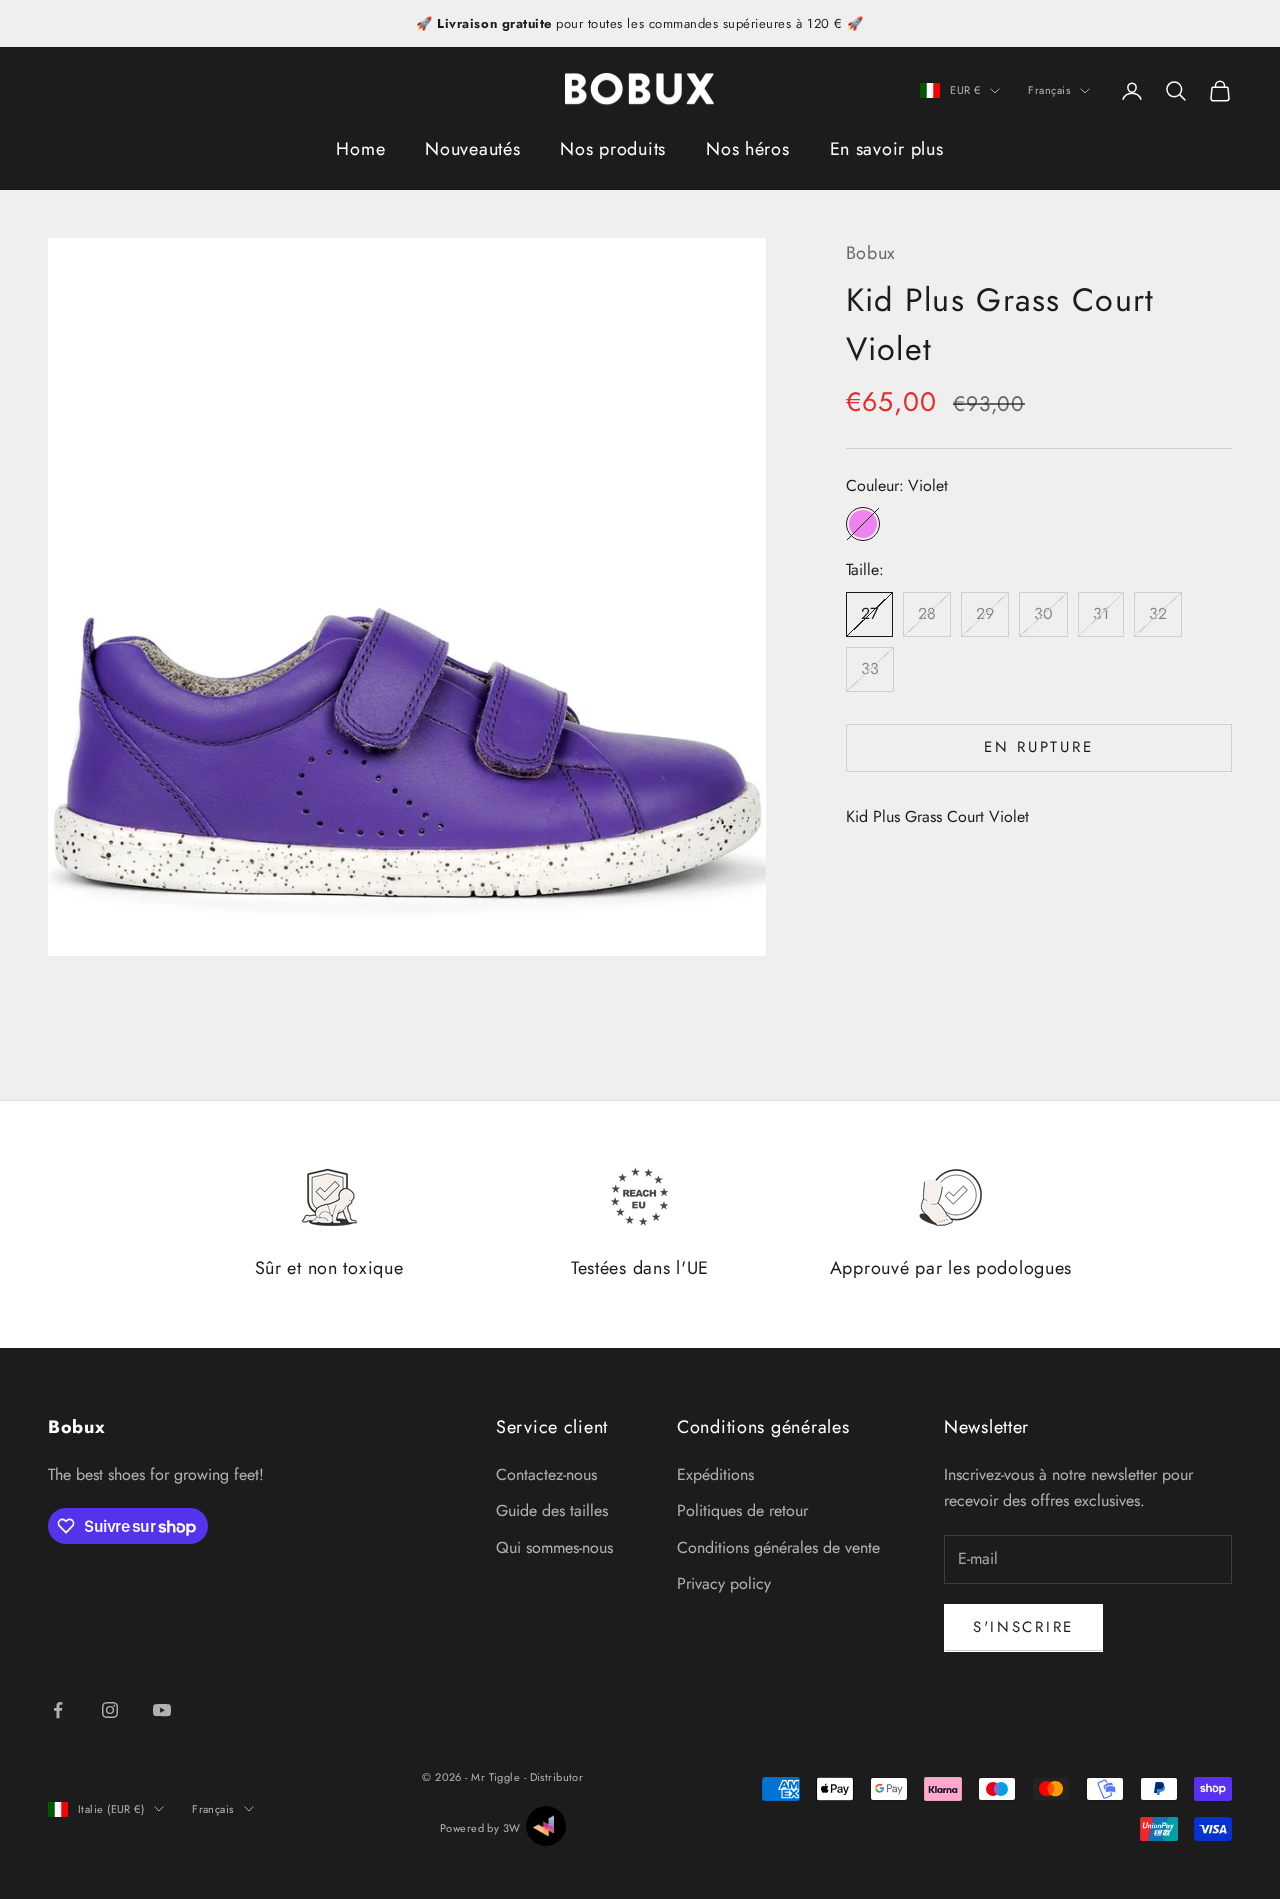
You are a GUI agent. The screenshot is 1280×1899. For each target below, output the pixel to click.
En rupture (1038, 748)
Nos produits (613, 149)
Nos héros (747, 149)
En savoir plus (887, 149)
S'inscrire (1023, 1627)
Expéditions (715, 1474)
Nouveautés (472, 149)
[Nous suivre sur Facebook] (58, 1710)
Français (1049, 91)
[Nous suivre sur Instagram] (110, 1710)
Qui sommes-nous (554, 1547)
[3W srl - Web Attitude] (546, 1826)
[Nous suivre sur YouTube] (162, 1710)
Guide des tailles (552, 1510)
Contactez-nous (546, 1474)
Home (360, 149)
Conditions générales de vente (778, 1547)
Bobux (871, 253)
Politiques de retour (742, 1510)
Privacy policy (724, 1583)
